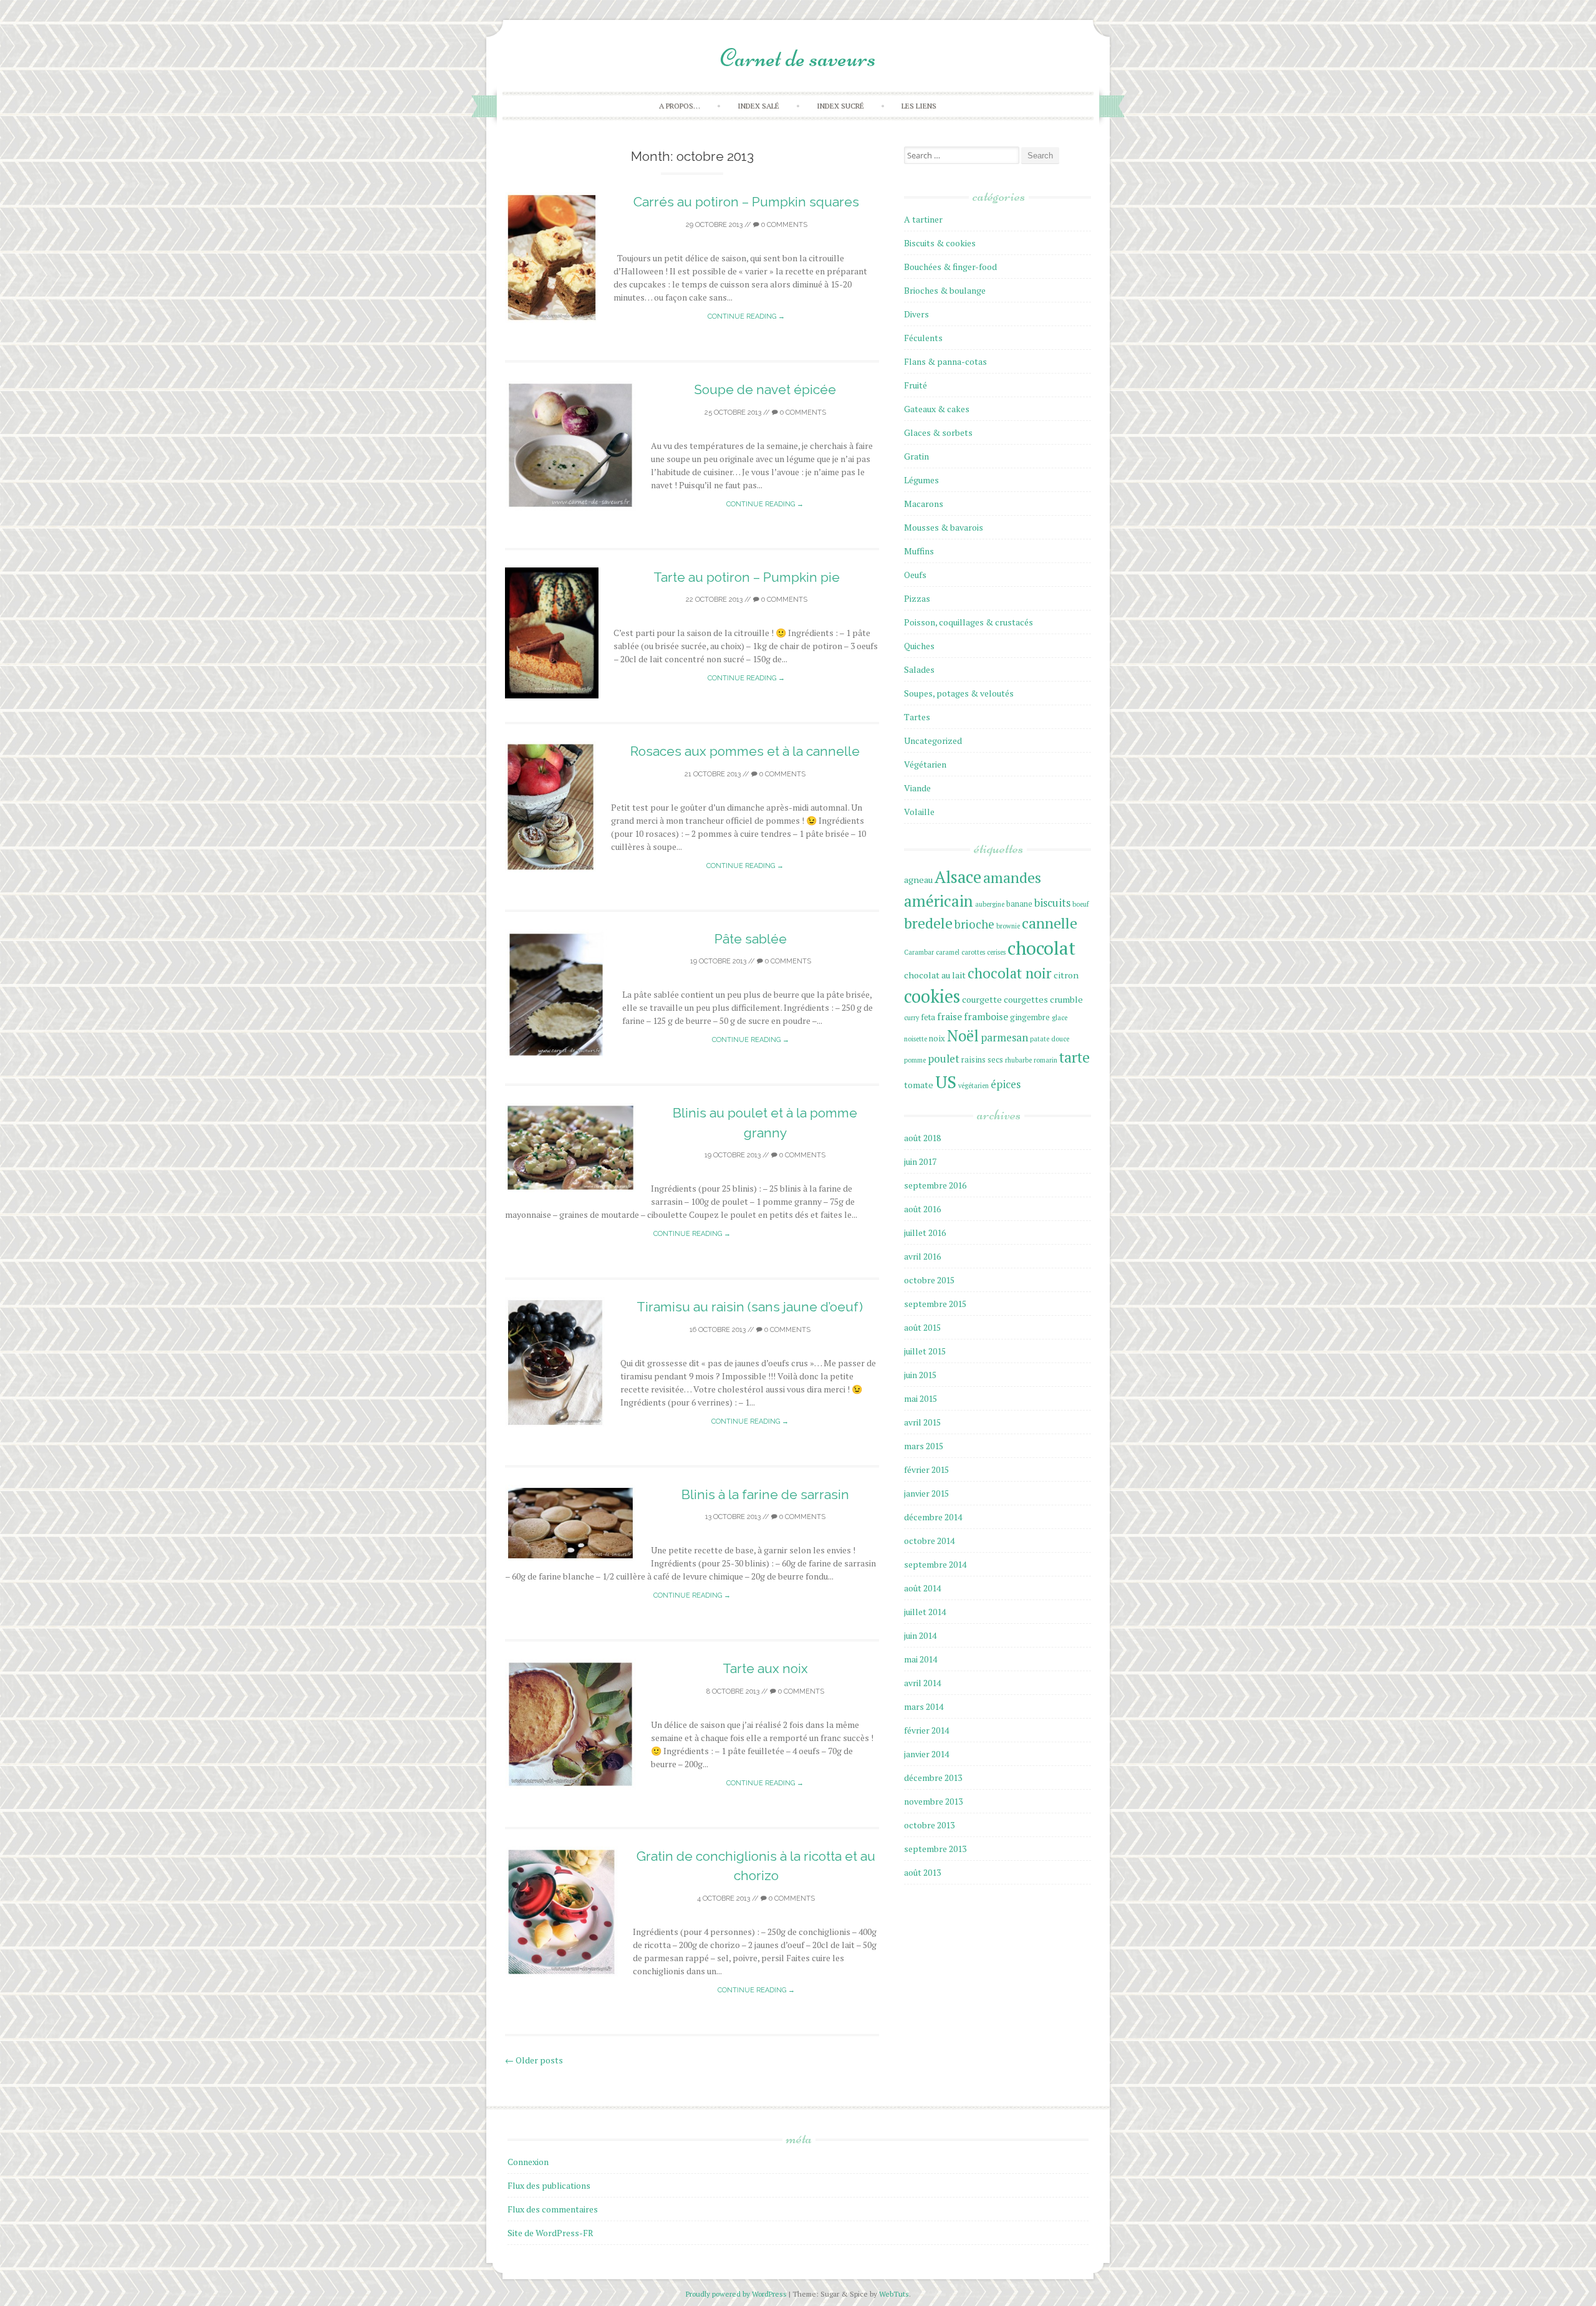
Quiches (919, 646)
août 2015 (922, 1327)
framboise (986, 1017)
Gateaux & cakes (937, 409)
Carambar (919, 952)
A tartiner (923, 219)
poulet (944, 1059)
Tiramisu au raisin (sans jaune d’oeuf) (750, 1307)
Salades (919, 669)
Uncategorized (933, 741)
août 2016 (922, 1209)
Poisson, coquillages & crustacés (969, 622)
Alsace (958, 877)
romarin (1046, 1060)
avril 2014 (922, 1683)
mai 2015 (921, 1398)
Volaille (919, 812)
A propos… (680, 106)
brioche (974, 924)
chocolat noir (1010, 973)
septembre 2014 (935, 1564)
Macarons (924, 504)
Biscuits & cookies (940, 243)
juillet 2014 (925, 1612)
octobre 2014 (929, 1541)
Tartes (917, 717)
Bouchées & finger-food (950, 267)
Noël (963, 1036)
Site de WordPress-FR (550, 2233)
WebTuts (894, 2294)
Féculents (923, 338)
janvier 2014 (926, 1754)
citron (1066, 975)
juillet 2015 (925, 1351)
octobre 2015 (929, 1280)
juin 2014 (920, 1635)
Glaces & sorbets (938, 432)
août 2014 (922, 1588)
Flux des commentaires (553, 2209)
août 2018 (922, 1138)
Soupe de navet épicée (765, 389)
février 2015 (926, 1469)
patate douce (1050, 1039)
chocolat (1041, 948)
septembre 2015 (935, 1304)
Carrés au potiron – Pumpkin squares (746, 202)
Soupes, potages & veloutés (959, 693)
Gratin (916, 456)
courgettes (1026, 999)
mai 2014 (921, 1659)
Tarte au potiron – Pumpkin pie (747, 577)
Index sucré (840, 106)
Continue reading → (746, 316)
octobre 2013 (929, 1825)
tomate (919, 1085)
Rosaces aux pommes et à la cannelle (745, 751)
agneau (918, 880)
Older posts (534, 2060)
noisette (916, 1039)
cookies (932, 996)
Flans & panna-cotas (945, 361)
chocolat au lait (935, 975)
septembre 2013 (935, 1849)
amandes (1012, 878)
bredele (928, 923)
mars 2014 (924, 1706)
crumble (1066, 999)
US (946, 1082)
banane (1019, 904)
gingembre (1030, 1017)
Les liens (919, 106)
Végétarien (925, 764)
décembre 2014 (933, 1517)
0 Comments (783, 225)
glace (1060, 1018)
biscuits (1052, 903)
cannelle (1050, 923)
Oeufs (915, 575)
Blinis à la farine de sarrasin (765, 1494)
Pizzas (917, 598)
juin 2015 (920, 1375)
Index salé (758, 106)
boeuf (1080, 904)
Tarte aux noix (765, 1668)
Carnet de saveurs (798, 58)
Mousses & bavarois (944, 527)
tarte (1074, 1057)
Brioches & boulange (945, 290)
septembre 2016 (935, 1185)
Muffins (919, 551)
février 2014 (926, 1730)
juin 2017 (920, 1161)
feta (928, 1017)
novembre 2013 (933, 1801)
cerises (996, 952)
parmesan (1004, 1037)
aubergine (990, 904)
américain (939, 901)
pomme (915, 1060)
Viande (917, 788)
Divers (916, 314)
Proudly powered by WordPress (737, 2294)
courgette (982, 999)
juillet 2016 (925, 1233)
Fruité (916, 385)
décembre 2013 (933, 1778)
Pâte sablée (751, 939)
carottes (973, 952)
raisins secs (982, 1060)
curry (911, 1018)
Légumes (921, 480)
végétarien (973, 1086)
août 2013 (922, 1872)
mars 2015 (924, 1446)
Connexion (528, 2162)
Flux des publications (549, 2185)
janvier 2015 (926, 1493)
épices (1006, 1084)
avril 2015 (922, 1422)
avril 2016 (922, 1256)
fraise (949, 1017)
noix (937, 1039)
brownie (1008, 926)
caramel (948, 952)
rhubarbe (1018, 1060)
